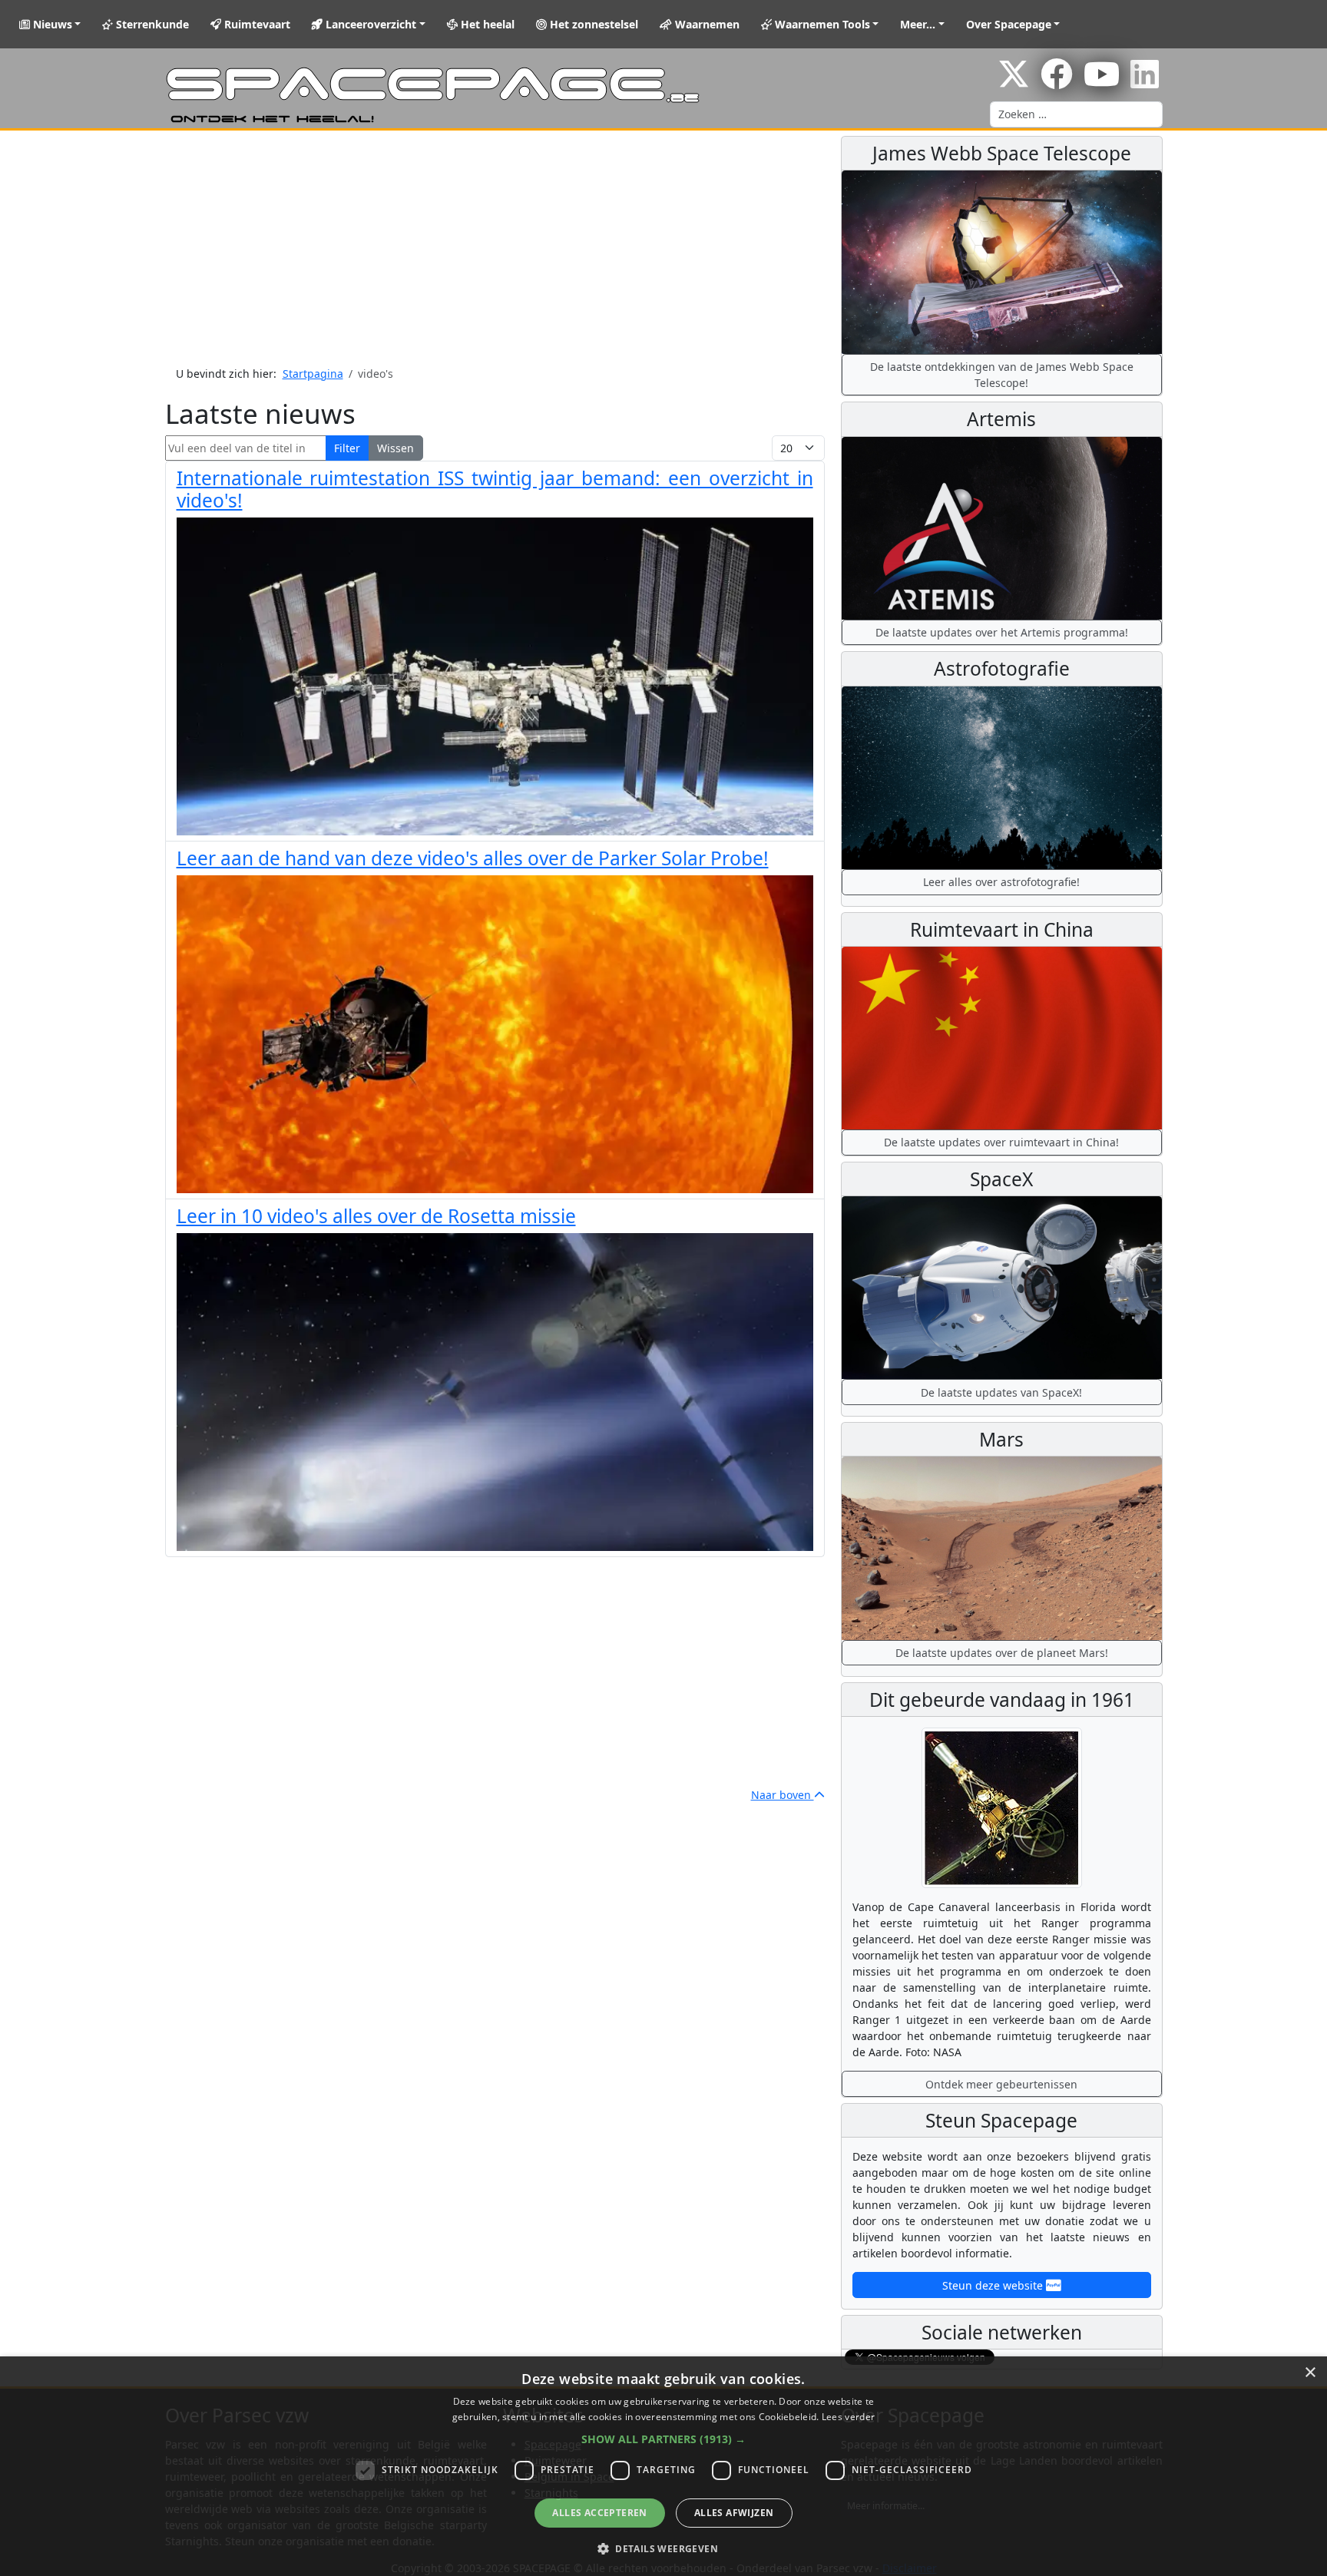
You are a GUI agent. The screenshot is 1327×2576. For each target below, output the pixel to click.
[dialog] (663, 2466)
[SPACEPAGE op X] (1014, 82)
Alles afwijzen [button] (734, 2513)
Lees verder (848, 2417)
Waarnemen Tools (821, 24)
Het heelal (486, 24)
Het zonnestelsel (592, 24)
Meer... (918, 24)
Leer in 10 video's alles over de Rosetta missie (376, 1216)
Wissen (395, 448)
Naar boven (783, 1795)
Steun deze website (994, 2285)
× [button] (1310, 2373)
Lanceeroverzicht (369, 24)
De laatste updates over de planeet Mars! (1002, 1653)
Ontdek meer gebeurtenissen (1001, 2084)
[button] (663, 2439)
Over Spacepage (1009, 24)
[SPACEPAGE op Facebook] (1057, 82)
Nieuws (51, 24)
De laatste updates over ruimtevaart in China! (1001, 1142)
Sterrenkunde (151, 24)
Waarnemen (706, 24)
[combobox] (1076, 114)
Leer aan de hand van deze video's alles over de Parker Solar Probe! (473, 858)
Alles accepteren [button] (599, 2513)
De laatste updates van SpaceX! (1001, 1392)
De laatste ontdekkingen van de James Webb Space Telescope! (1002, 375)
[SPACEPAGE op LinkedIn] (1145, 82)
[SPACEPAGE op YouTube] (1102, 82)
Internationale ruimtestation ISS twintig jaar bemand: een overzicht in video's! (495, 489)
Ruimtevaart (256, 24)
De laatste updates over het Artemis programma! (1002, 632)
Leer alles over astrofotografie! (1001, 882)
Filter (347, 448)
